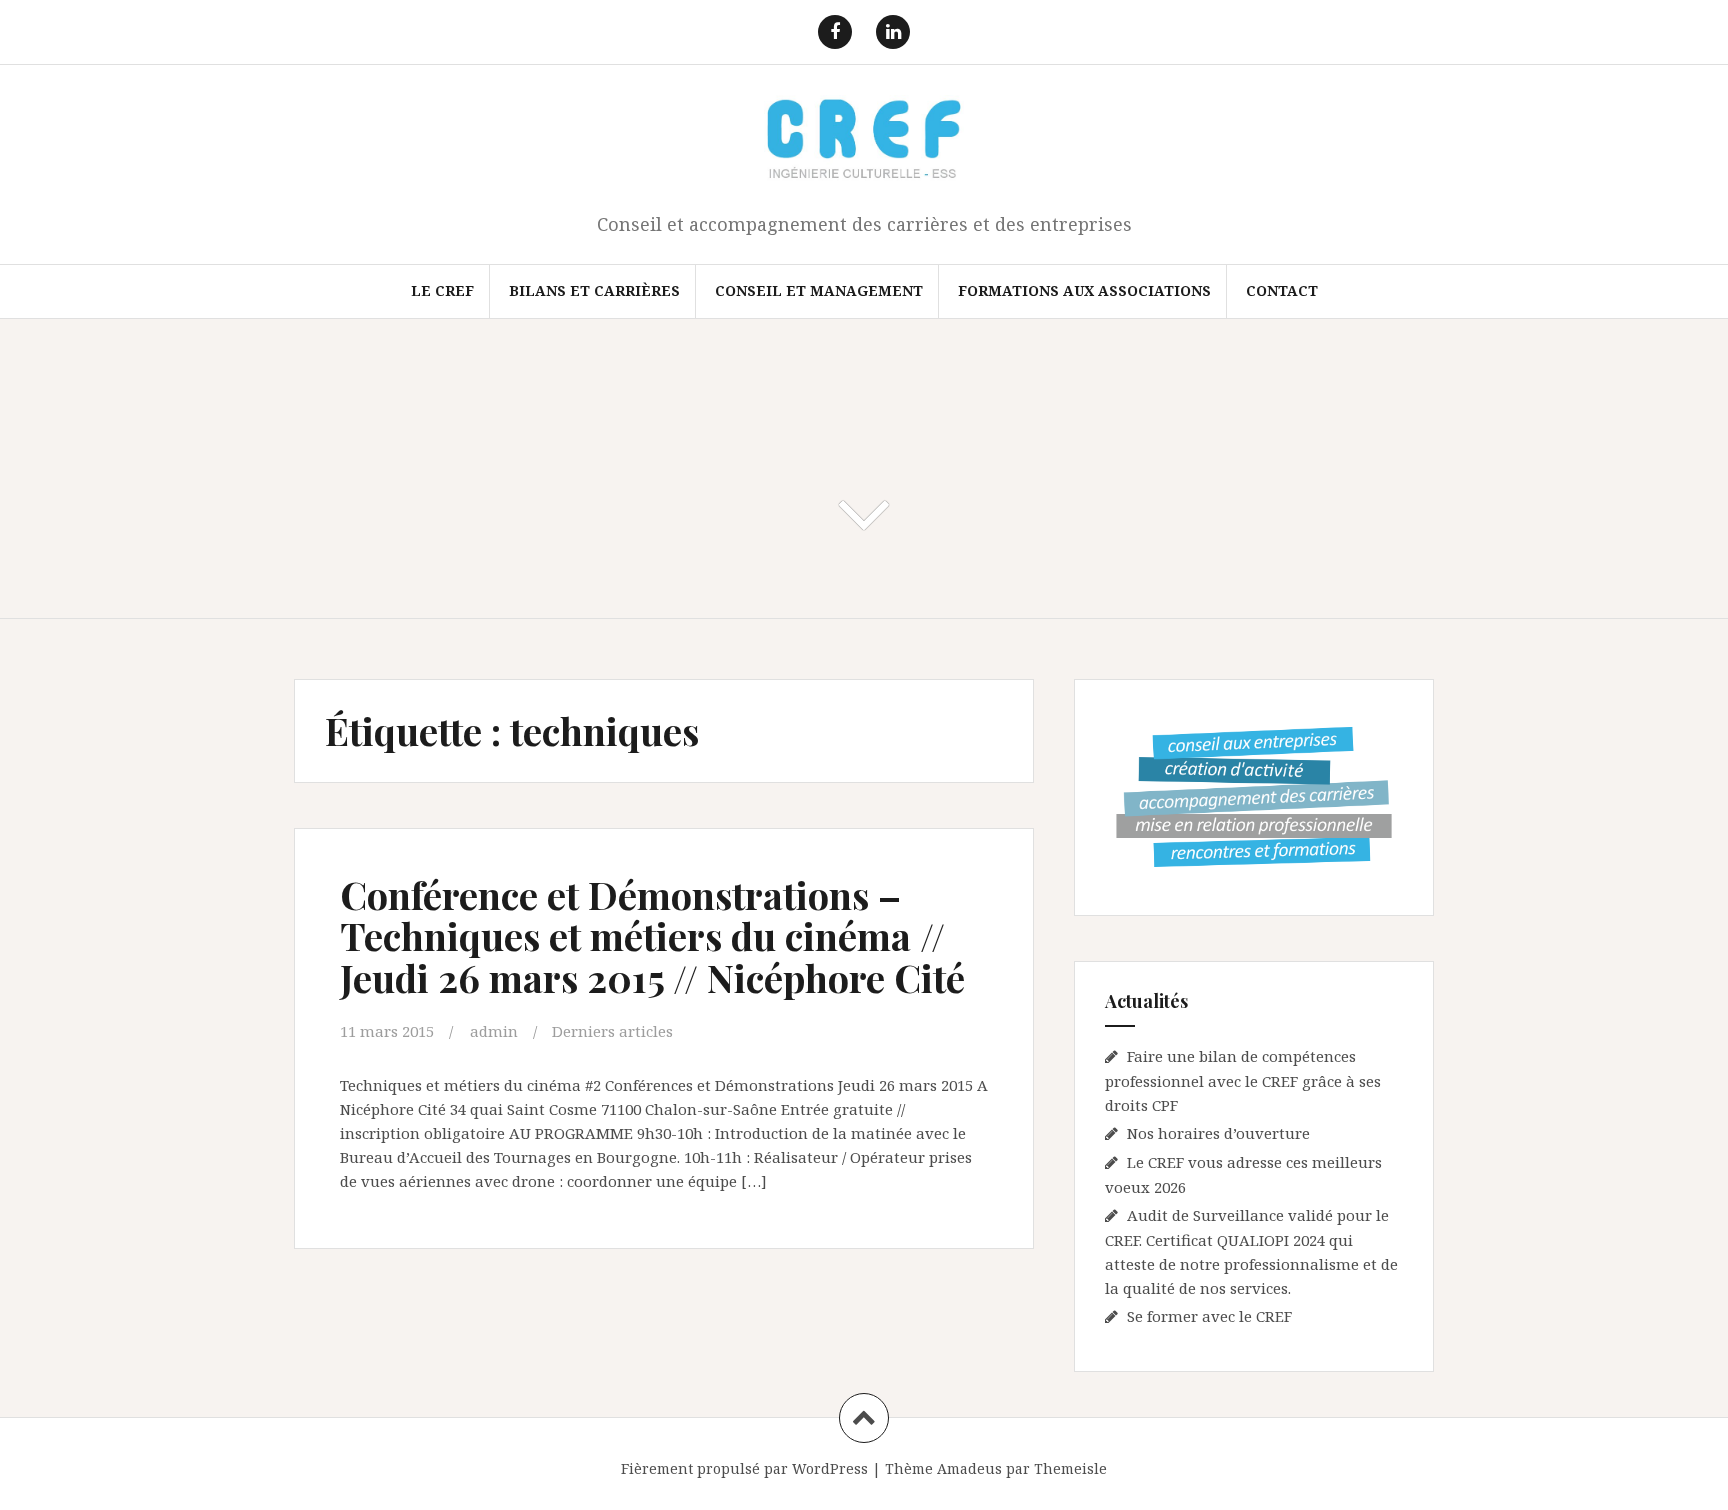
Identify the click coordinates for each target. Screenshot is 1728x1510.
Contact (1282, 290)
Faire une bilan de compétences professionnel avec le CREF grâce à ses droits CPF (1243, 1080)
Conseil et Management (819, 290)
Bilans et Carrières (594, 290)
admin (494, 1031)
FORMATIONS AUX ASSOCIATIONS (1084, 290)
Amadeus (969, 1468)
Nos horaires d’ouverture (1218, 1133)
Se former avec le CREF (1209, 1316)
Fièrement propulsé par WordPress (744, 1468)
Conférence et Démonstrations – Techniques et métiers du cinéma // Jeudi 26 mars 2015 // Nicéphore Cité (652, 936)
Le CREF (442, 290)
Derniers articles (612, 1031)
